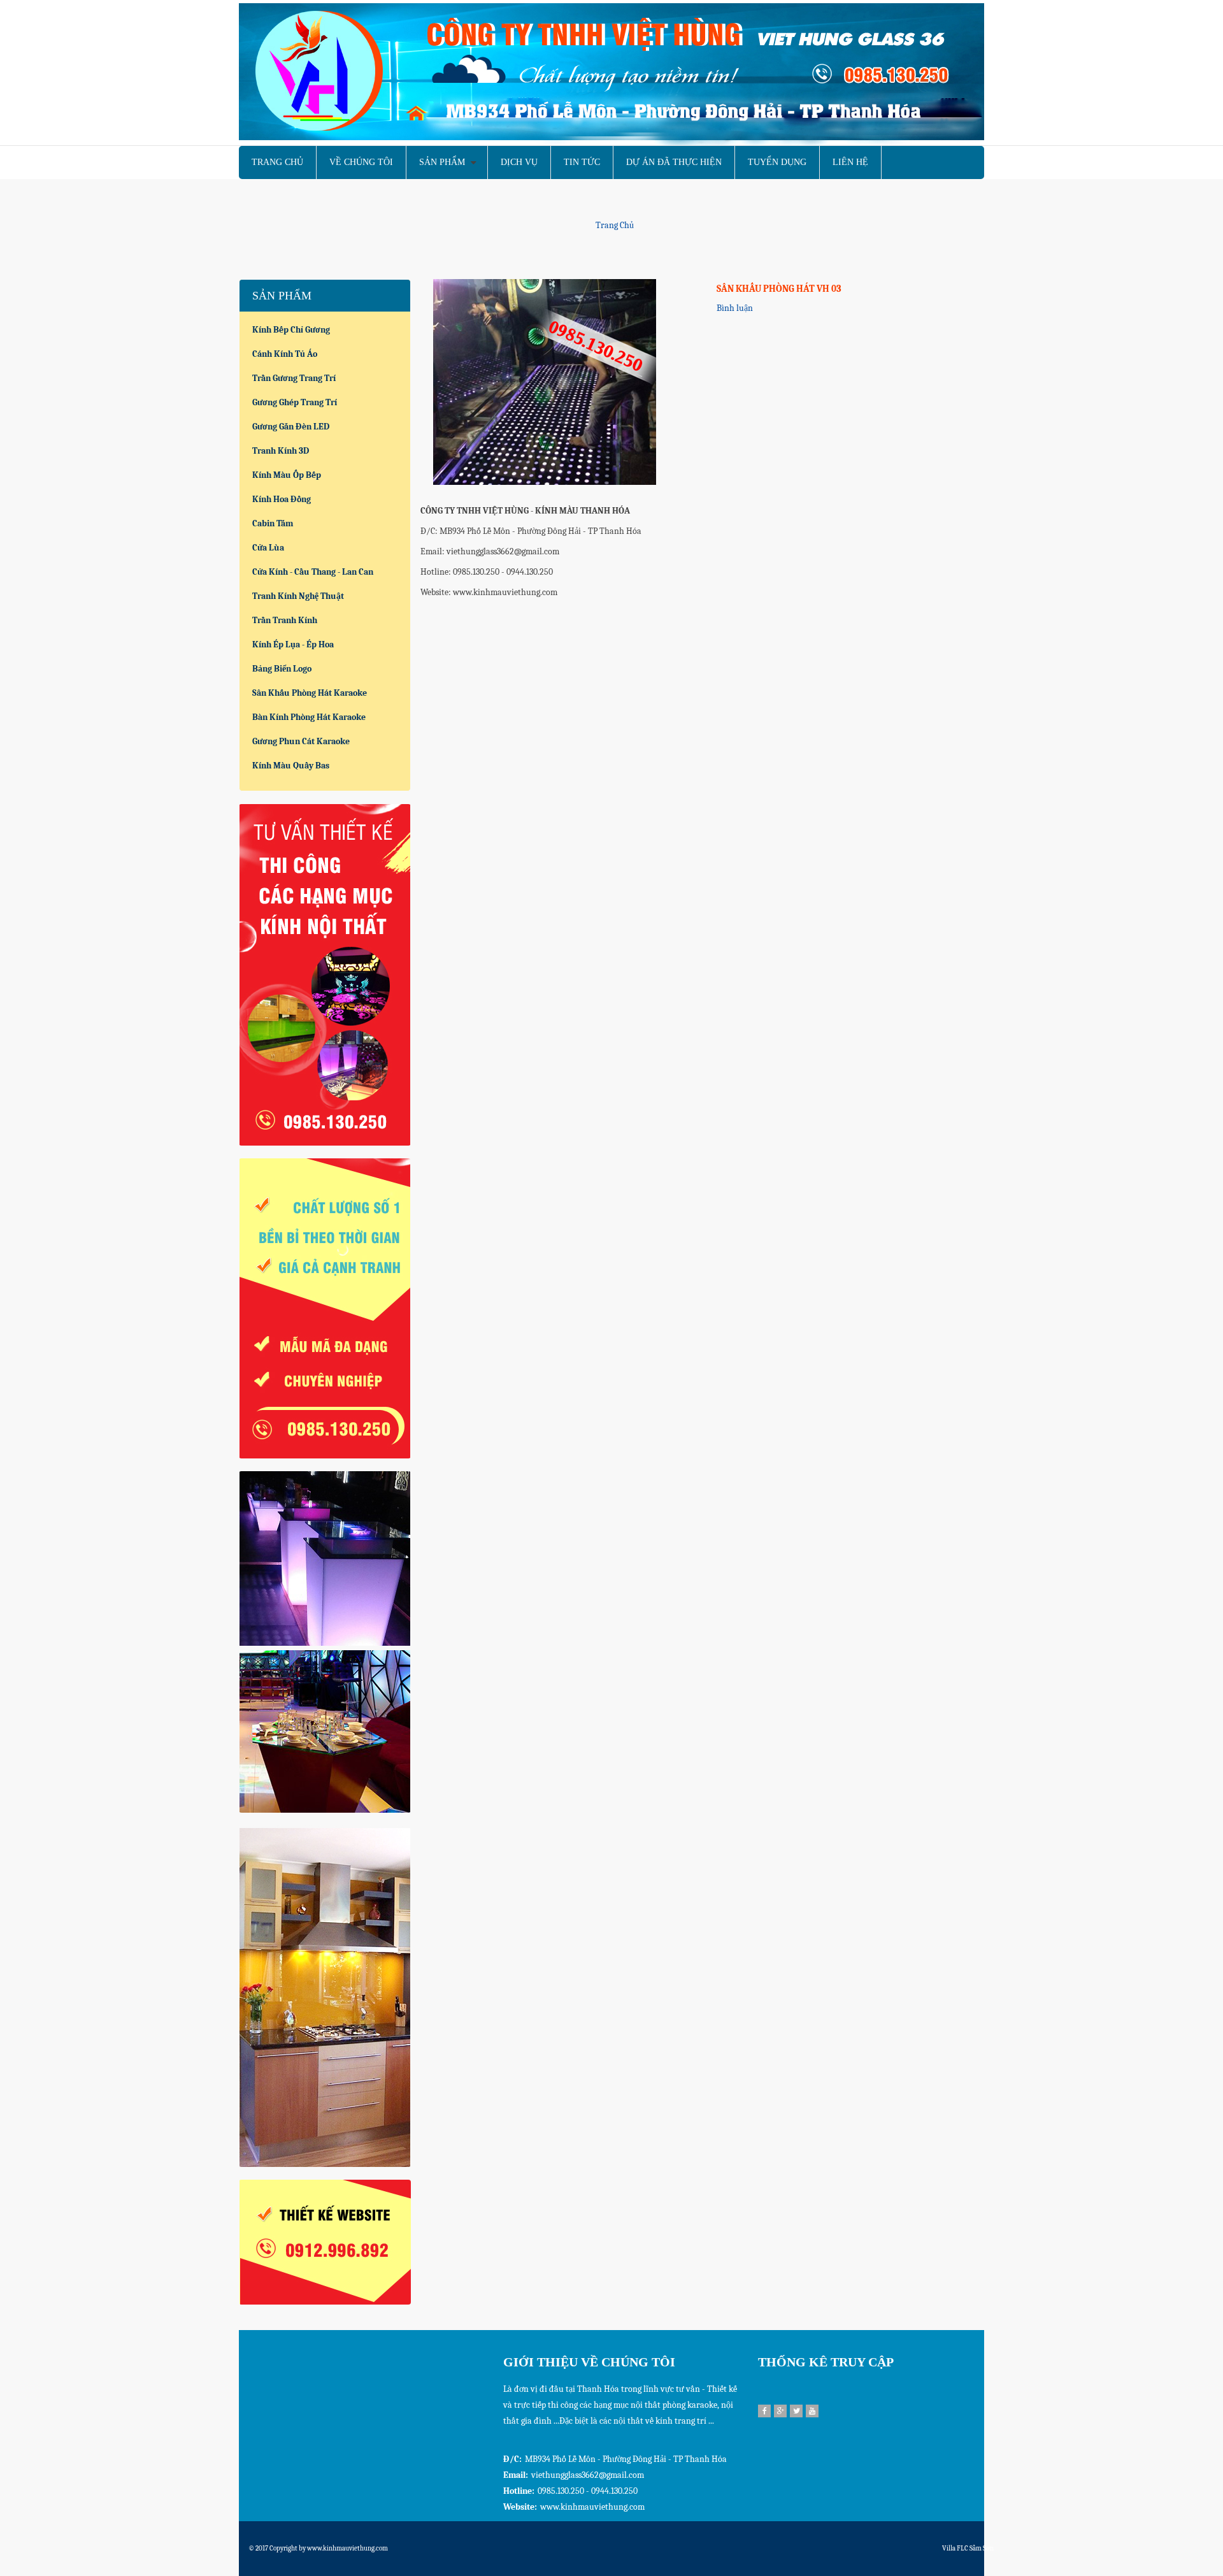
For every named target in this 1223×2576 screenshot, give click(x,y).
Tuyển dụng (777, 162)
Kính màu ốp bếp (287, 475)
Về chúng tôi (361, 162)
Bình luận (735, 308)
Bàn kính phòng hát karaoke (309, 717)
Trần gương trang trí (294, 378)
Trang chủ (277, 162)
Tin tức (582, 162)
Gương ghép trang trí (295, 402)
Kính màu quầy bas (291, 766)
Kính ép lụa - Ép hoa (293, 644)
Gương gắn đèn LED (291, 427)
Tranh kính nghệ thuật (298, 596)
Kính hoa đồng (282, 499)
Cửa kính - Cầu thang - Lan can (313, 572)
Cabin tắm (273, 523)
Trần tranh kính (285, 620)
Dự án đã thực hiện (674, 162)
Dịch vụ (519, 162)
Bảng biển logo (282, 669)
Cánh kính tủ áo (285, 354)
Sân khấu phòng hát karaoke (310, 693)
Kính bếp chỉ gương (291, 330)
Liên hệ (850, 162)
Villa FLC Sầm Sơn (968, 2548)
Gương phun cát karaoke (301, 741)
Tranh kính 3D (281, 451)
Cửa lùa (268, 548)
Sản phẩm (442, 162)
